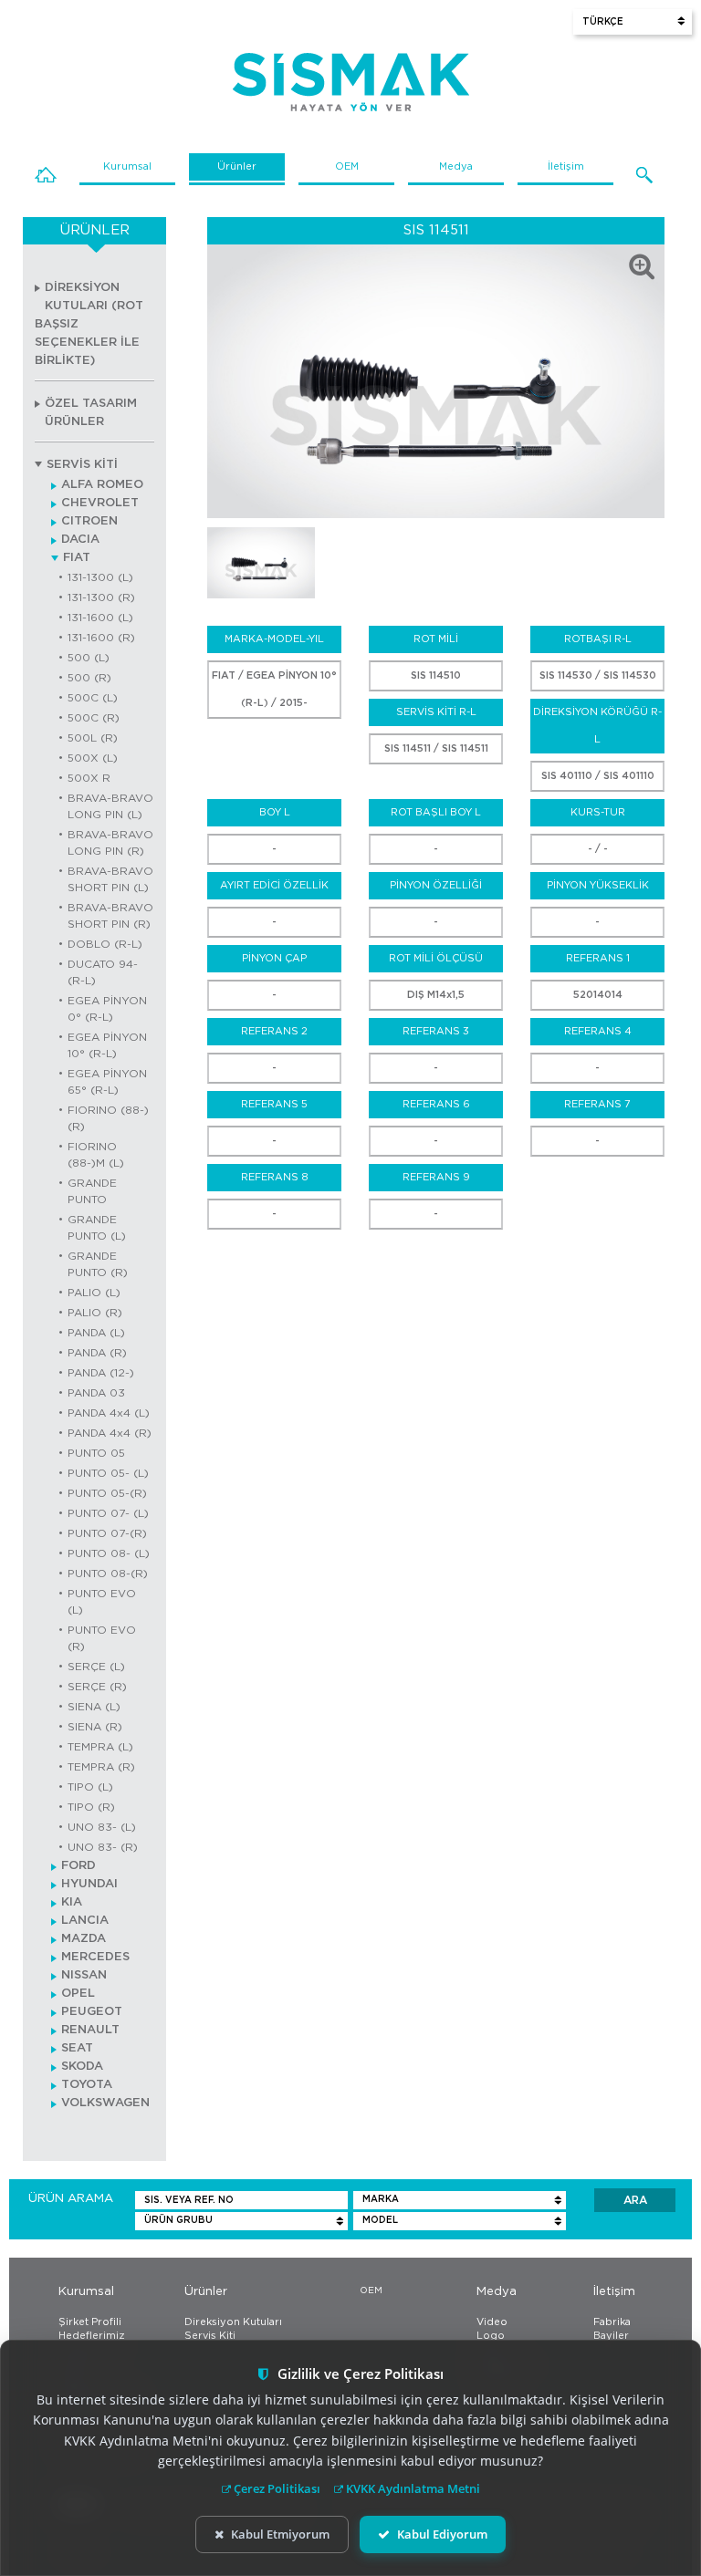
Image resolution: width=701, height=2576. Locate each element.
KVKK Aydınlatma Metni (412, 2488)
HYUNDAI (89, 1884)
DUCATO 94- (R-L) (103, 972)
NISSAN (84, 1975)
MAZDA (84, 1939)
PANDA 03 (96, 1393)
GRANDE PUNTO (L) (97, 1228)
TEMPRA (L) (100, 1747)
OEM (347, 166)
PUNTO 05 (96, 1453)
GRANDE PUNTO (92, 1191)
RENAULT (90, 2030)
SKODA (82, 2067)
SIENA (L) (94, 1707)
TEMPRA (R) (101, 1767)
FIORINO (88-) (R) (108, 1118)
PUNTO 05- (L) (108, 1473)
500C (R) (94, 718)
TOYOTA (87, 2085)
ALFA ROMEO (102, 485)
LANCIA (85, 1921)
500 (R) (89, 678)
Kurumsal (127, 166)
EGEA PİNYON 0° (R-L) (107, 1009)
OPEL (78, 1994)
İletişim (566, 166)
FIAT (77, 558)
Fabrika (612, 2322)
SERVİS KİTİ (82, 465)
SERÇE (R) (97, 1687)
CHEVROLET (100, 503)
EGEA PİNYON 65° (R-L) (107, 1082)
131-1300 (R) (101, 597)
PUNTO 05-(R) (107, 1493)
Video (492, 2322)
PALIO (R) (95, 1313)
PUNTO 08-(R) (108, 1574)
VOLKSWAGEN (105, 2103)
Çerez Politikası (276, 2488)
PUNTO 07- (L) (108, 1513)
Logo (491, 2336)
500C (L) (93, 698)
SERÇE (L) (96, 1667)
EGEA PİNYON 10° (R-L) (107, 1045)
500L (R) (93, 738)
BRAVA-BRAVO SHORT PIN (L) (110, 879)
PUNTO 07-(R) (107, 1533)
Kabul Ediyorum (442, 2534)
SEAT (77, 2048)
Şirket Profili (90, 2322)
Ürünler (237, 166)
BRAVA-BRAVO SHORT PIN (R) (110, 916)
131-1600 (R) (101, 638)
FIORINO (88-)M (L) (96, 1155)
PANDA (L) (96, 1333)
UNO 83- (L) (102, 1827)
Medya (456, 166)
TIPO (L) (90, 1787)
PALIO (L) (94, 1293)
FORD (78, 1866)
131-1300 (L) (100, 577)
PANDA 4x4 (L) (109, 1413)
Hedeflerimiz (92, 2336)
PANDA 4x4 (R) (110, 1433)
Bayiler (611, 2336)
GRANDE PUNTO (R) (98, 1264)
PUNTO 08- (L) (109, 1553)
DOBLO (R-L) (105, 944)
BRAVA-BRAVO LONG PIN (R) (110, 843)
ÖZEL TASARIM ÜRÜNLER (91, 413)
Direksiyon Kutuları (233, 2322)
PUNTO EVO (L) (102, 1602)
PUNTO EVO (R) (102, 1638)
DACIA (80, 540)
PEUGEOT (92, 2012)
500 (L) (89, 658)
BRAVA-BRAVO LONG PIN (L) (110, 806)
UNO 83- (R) (103, 1847)
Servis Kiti (210, 2336)
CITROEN (89, 521)
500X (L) (93, 758)
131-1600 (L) (100, 618)
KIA (72, 1902)
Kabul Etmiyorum (280, 2534)
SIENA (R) (95, 1727)
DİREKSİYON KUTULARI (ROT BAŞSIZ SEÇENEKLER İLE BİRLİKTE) (89, 324)
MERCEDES (95, 1957)
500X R (89, 778)
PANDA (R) (97, 1353)
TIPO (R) (91, 1807)
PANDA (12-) (101, 1373)
